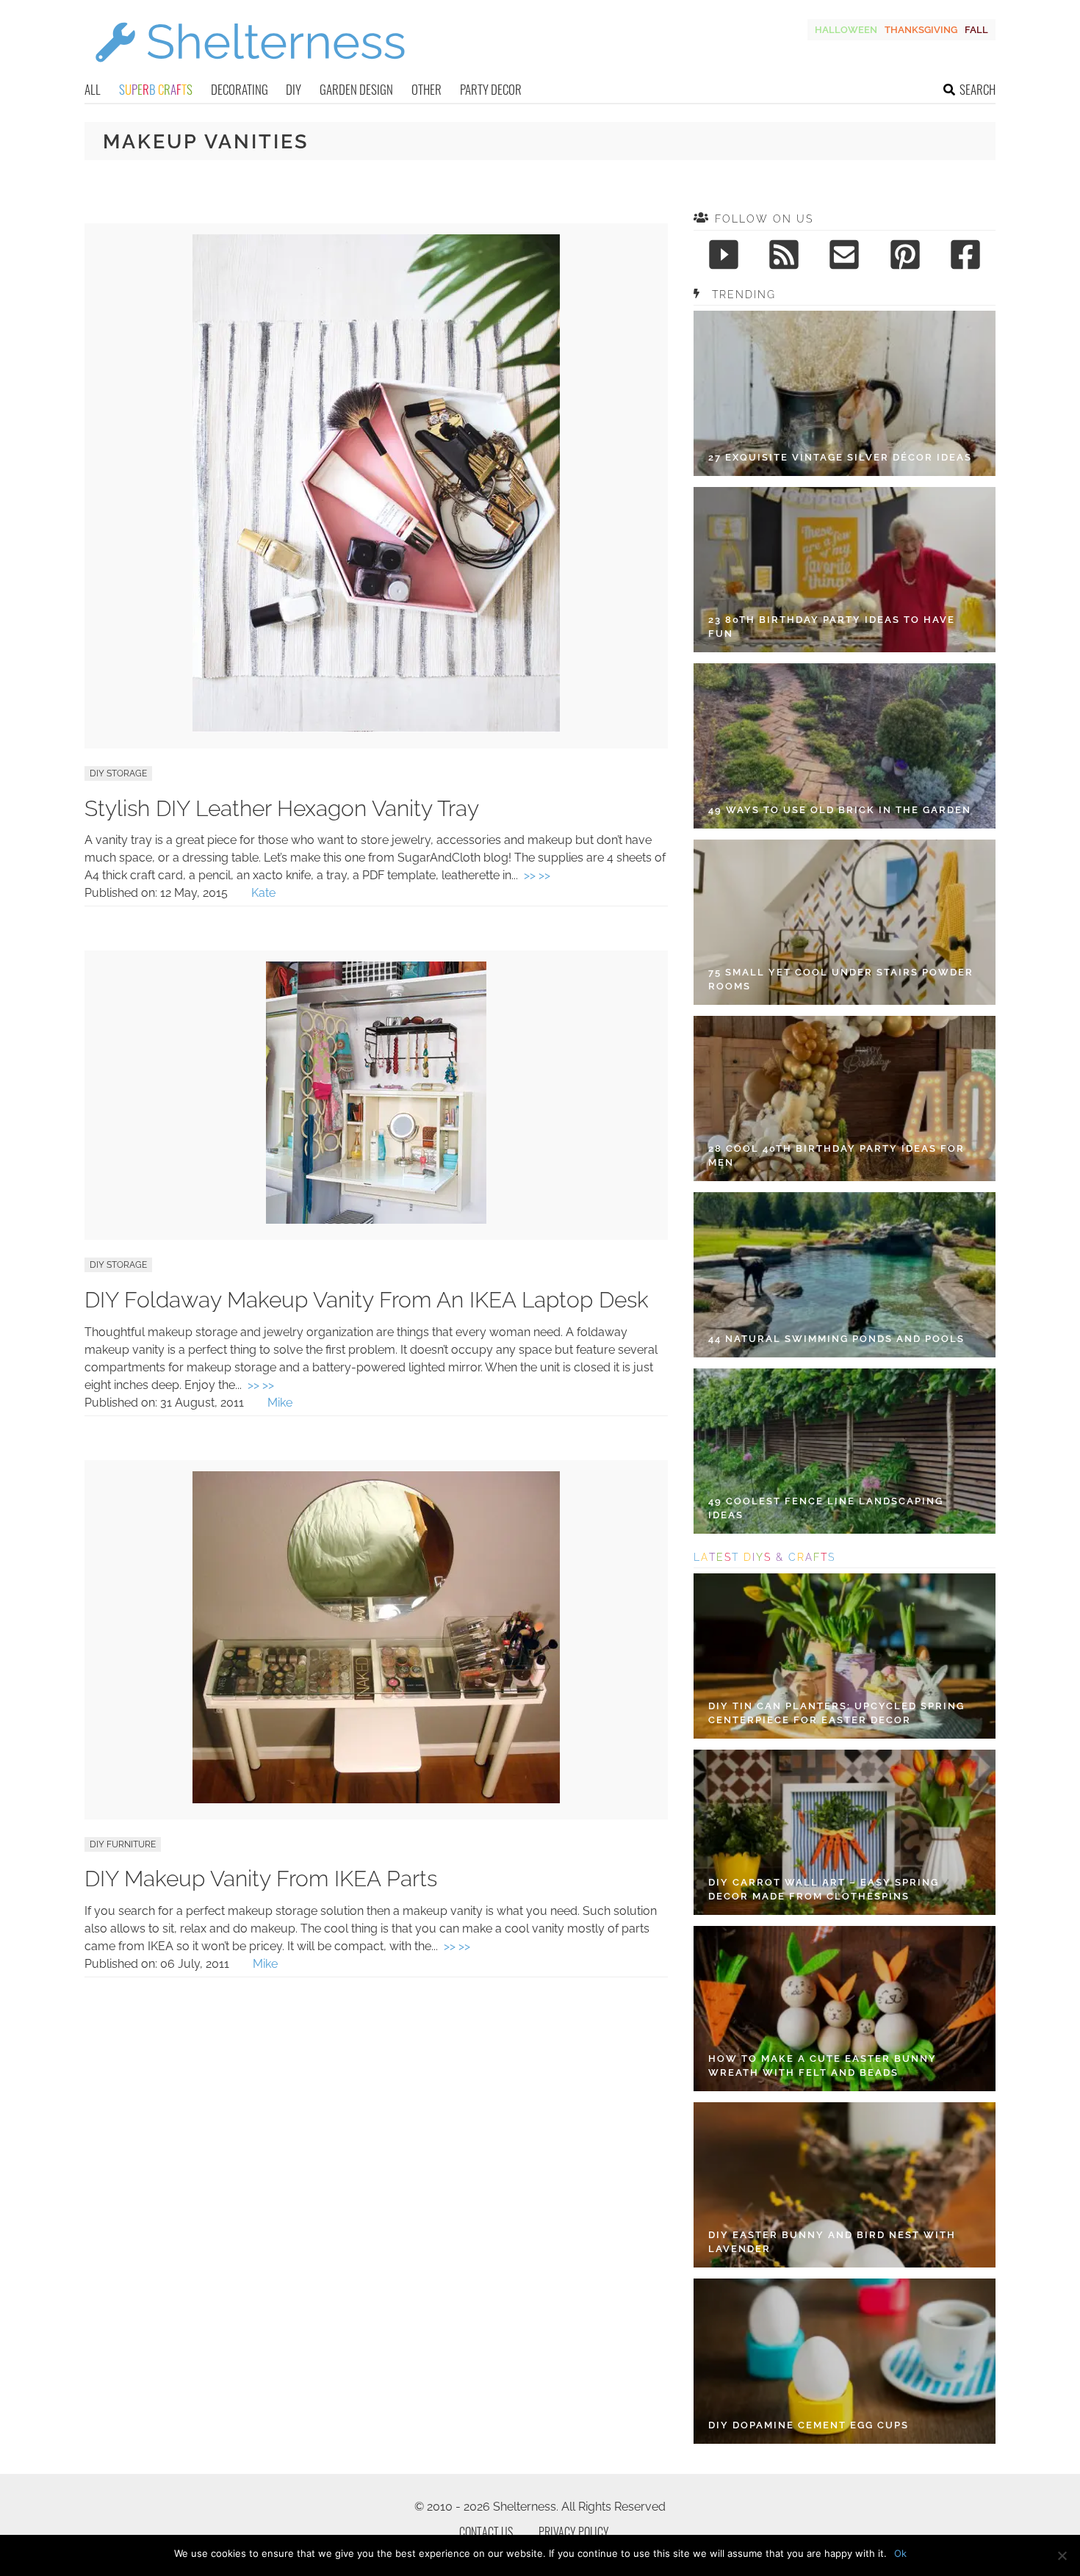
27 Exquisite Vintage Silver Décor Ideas (840, 457)
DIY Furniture (123, 1844)
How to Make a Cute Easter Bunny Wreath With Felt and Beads (822, 2066)
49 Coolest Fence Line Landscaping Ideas (826, 1508)
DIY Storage (118, 773)
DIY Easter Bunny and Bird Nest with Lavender (832, 2242)
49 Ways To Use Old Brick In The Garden (840, 810)
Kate (263, 893)
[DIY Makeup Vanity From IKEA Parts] (376, 1799)
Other (426, 89)
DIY (294, 89)
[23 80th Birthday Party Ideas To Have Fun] (845, 570)
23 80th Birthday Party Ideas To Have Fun (832, 627)
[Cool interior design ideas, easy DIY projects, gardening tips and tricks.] (250, 71)
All (93, 89)
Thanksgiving (921, 30)
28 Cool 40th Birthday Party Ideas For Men (836, 1156)
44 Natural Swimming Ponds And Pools (836, 1339)
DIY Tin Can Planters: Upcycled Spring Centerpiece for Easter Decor (836, 1713)
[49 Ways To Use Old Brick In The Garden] (845, 746)
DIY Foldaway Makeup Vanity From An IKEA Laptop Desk (367, 1300)
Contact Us (486, 2532)
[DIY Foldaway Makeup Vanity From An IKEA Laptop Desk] (376, 1220)
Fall (976, 30)
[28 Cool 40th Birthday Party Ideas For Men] (845, 1098)
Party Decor (491, 89)
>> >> (537, 875)
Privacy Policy (574, 2532)
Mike (280, 1403)
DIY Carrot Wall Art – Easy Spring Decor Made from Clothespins (824, 1890)
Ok (900, 2553)
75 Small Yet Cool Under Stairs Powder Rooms (841, 979)
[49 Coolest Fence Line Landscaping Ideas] (845, 1451)
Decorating (240, 89)
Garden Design (356, 89)
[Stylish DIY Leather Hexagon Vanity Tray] (376, 728)
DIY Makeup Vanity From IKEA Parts (261, 1879)
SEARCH (978, 89)
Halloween (846, 30)
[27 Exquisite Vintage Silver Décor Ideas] (845, 393)
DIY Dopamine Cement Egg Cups (809, 2425)
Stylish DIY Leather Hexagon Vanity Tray (282, 808)
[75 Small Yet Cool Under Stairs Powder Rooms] (845, 922)
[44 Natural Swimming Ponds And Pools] (845, 1275)
